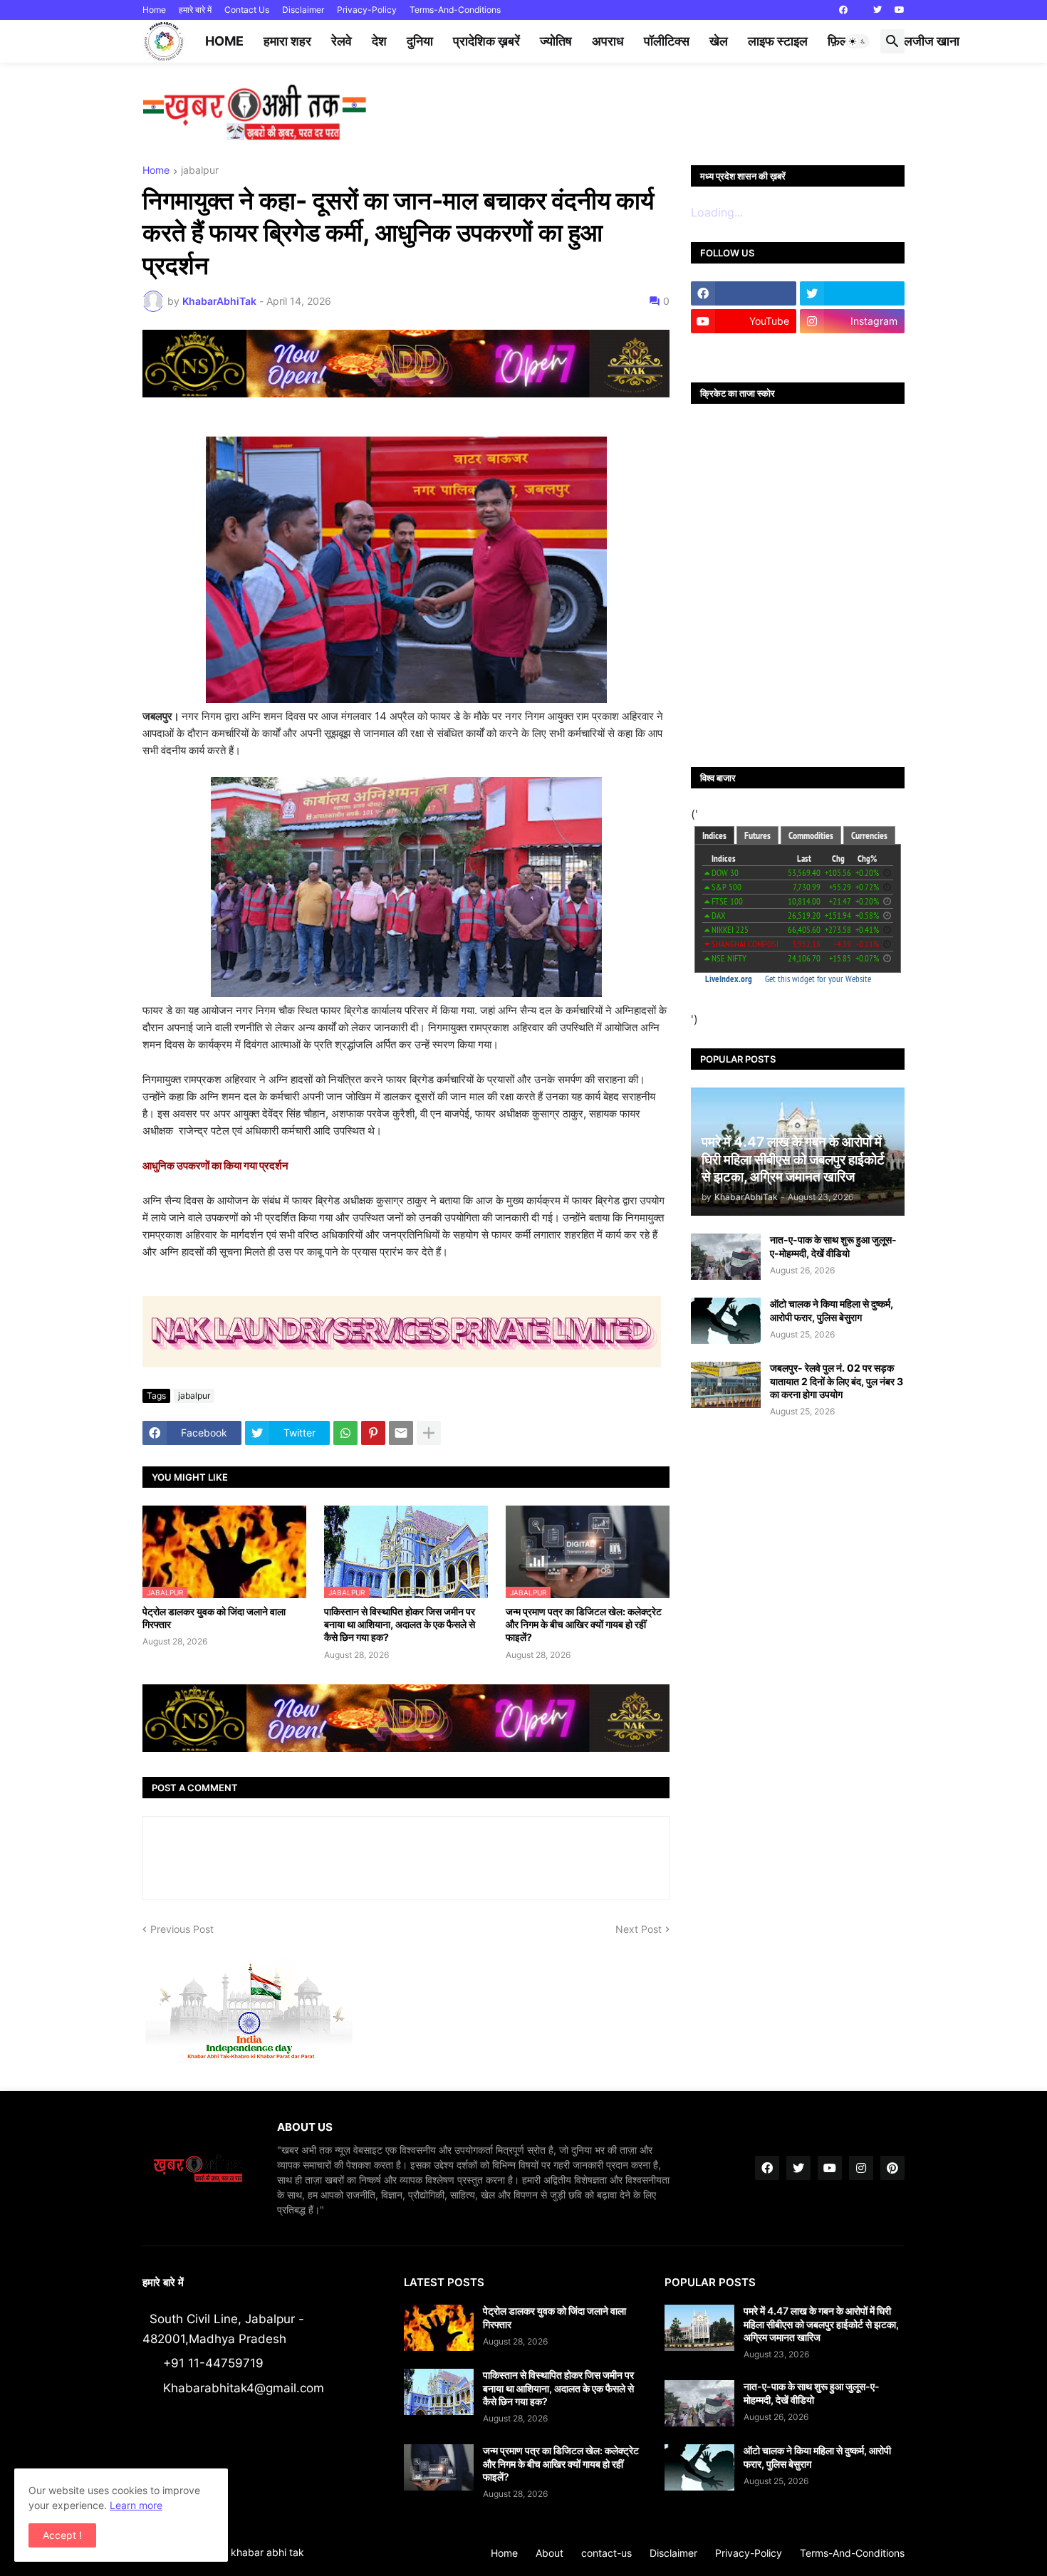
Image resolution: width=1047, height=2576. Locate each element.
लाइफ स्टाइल (778, 41)
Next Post (639, 1929)
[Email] (401, 1433)
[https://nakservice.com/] (744, 349)
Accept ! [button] (62, 2535)
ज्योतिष (556, 41)
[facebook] (843, 10)
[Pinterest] (373, 1433)
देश (379, 41)
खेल (719, 41)
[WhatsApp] (345, 1433)
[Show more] (429, 1433)
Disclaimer (303, 10)
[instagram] (861, 2168)
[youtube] (900, 10)
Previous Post (182, 1929)
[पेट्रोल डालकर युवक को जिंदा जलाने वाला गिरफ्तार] (439, 2328)
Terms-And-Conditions (455, 10)
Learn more (136, 2505)
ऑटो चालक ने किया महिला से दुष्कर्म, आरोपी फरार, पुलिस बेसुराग (832, 1310)
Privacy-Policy (367, 10)
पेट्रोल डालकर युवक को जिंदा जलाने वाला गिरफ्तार (214, 1618)
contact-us (606, 2553)
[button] (858, 41)
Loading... (717, 212)
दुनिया (420, 41)
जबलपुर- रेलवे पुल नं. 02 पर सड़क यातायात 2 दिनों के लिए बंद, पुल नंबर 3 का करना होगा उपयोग (837, 1381)
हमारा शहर (287, 41)
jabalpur (200, 171)
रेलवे (342, 41)
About (549, 2553)
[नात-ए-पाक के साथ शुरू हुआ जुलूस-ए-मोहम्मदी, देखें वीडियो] (726, 1257)
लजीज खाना (932, 41)
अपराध (608, 41)
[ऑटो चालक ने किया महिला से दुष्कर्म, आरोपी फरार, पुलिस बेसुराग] (726, 1321)
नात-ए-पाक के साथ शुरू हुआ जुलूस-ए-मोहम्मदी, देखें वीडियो (833, 1246)
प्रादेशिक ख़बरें (486, 41)
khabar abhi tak (267, 2552)
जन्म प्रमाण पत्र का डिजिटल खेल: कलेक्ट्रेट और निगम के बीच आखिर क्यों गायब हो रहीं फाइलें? (584, 1624)
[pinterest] (892, 2168)
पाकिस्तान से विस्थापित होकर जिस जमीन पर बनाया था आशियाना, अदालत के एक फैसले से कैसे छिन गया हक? (400, 1624)
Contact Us (247, 10)
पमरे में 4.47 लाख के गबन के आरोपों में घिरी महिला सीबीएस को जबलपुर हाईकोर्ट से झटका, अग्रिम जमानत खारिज (821, 2324)
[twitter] (877, 10)
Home (154, 10)
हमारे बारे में (195, 10)
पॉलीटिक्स (667, 41)
